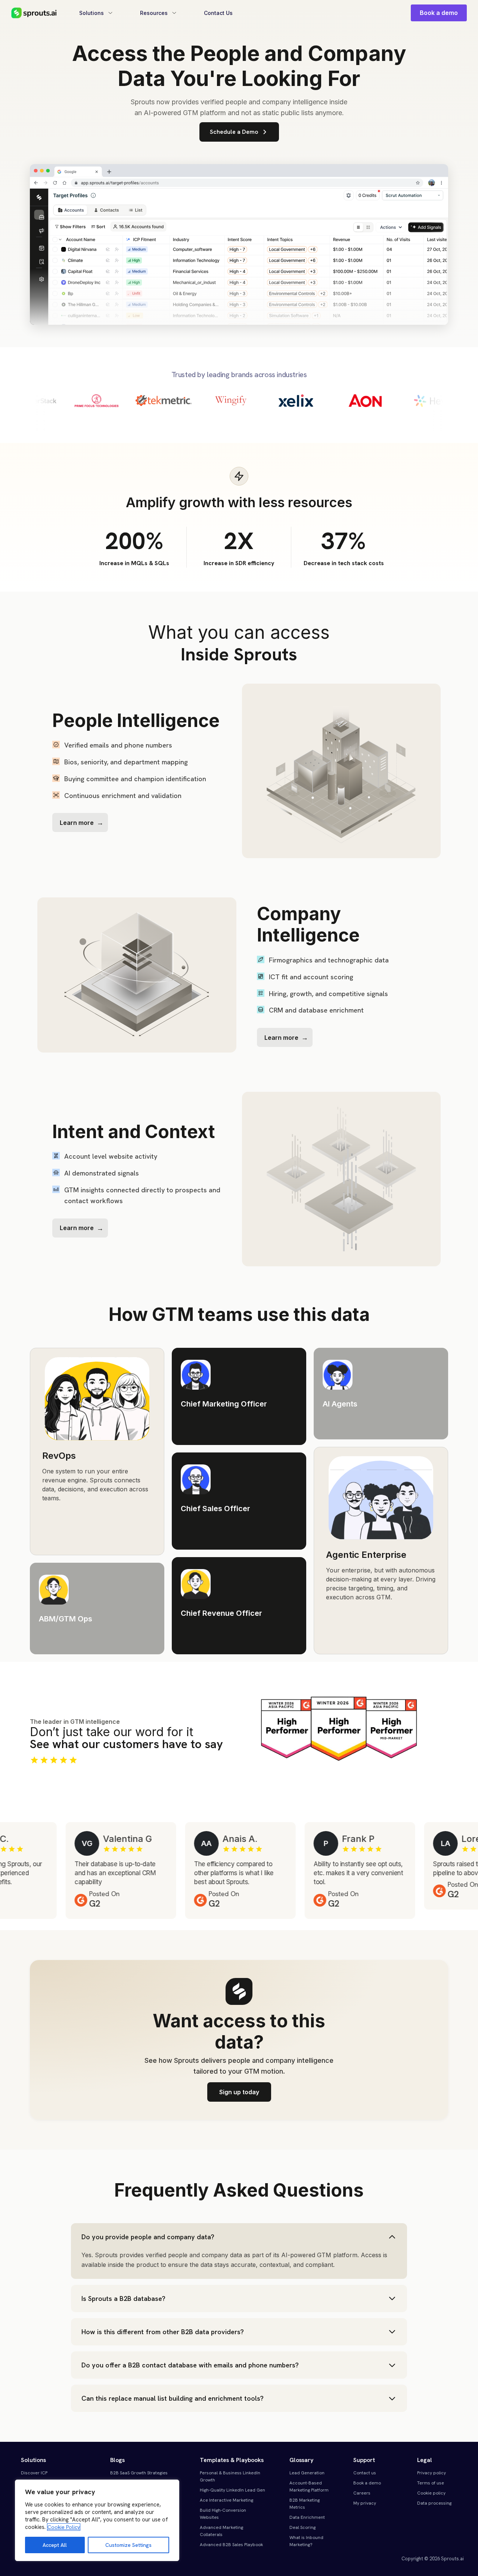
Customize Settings (128, 2545)
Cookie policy (431, 2493)
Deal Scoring (302, 2527)
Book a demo (439, 13)
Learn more (77, 823)
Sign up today (239, 2092)
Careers (362, 2493)
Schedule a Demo (234, 132)
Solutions (91, 13)
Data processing (434, 2503)
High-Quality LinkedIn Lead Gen (232, 2490)
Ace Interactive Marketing (226, 2500)
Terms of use (431, 2483)
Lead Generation (307, 2473)
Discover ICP (34, 2473)
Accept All (55, 2545)
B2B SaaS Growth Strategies (139, 2473)
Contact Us (218, 13)
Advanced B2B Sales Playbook (231, 2545)
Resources (154, 13)
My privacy (365, 2503)
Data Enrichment (307, 2517)
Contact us (365, 2473)
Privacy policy (432, 2473)
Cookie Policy (64, 2527)
